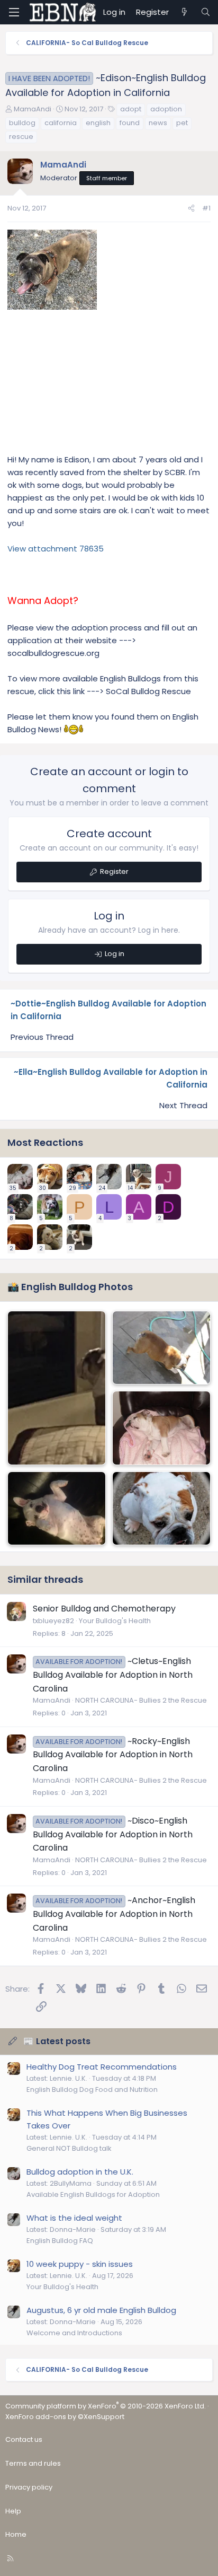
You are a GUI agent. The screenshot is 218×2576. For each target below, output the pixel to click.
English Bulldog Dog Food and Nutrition (92, 2089)
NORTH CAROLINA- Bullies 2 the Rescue (141, 1700)
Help (13, 2511)
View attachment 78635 (56, 549)
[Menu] (14, 12)
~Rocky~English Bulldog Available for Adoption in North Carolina (113, 1755)
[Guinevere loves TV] (57, 1509)
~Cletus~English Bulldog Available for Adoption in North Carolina (113, 1675)
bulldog (22, 123)
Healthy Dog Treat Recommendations (102, 2067)
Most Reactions (45, 1142)
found (130, 123)
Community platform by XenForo (106, 2406)
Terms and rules (33, 2463)
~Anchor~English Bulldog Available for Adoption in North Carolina (114, 1914)
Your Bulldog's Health (115, 1621)
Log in (115, 954)
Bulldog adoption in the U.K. (80, 2172)
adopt (131, 109)
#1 (206, 208)
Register (114, 871)
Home (16, 2534)
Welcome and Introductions (74, 2333)
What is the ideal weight (74, 2218)
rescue (21, 137)
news (158, 123)
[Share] (191, 209)
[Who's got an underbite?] (161, 1509)
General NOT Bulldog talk (69, 2148)
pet (182, 123)
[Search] (206, 12)
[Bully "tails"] (161, 1348)
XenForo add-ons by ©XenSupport (65, 2417)
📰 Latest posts (57, 2041)
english (98, 123)
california (61, 123)
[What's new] (184, 12)
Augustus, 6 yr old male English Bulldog (101, 2310)
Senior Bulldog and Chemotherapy (104, 1609)
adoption (166, 109)
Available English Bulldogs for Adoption (93, 2194)
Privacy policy (29, 2487)
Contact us (24, 2439)
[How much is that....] (57, 1388)
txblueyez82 (53, 1621)
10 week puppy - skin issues (80, 2264)
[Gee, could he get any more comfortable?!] (161, 1428)
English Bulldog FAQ (60, 2241)
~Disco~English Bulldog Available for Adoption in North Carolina (113, 1834)
